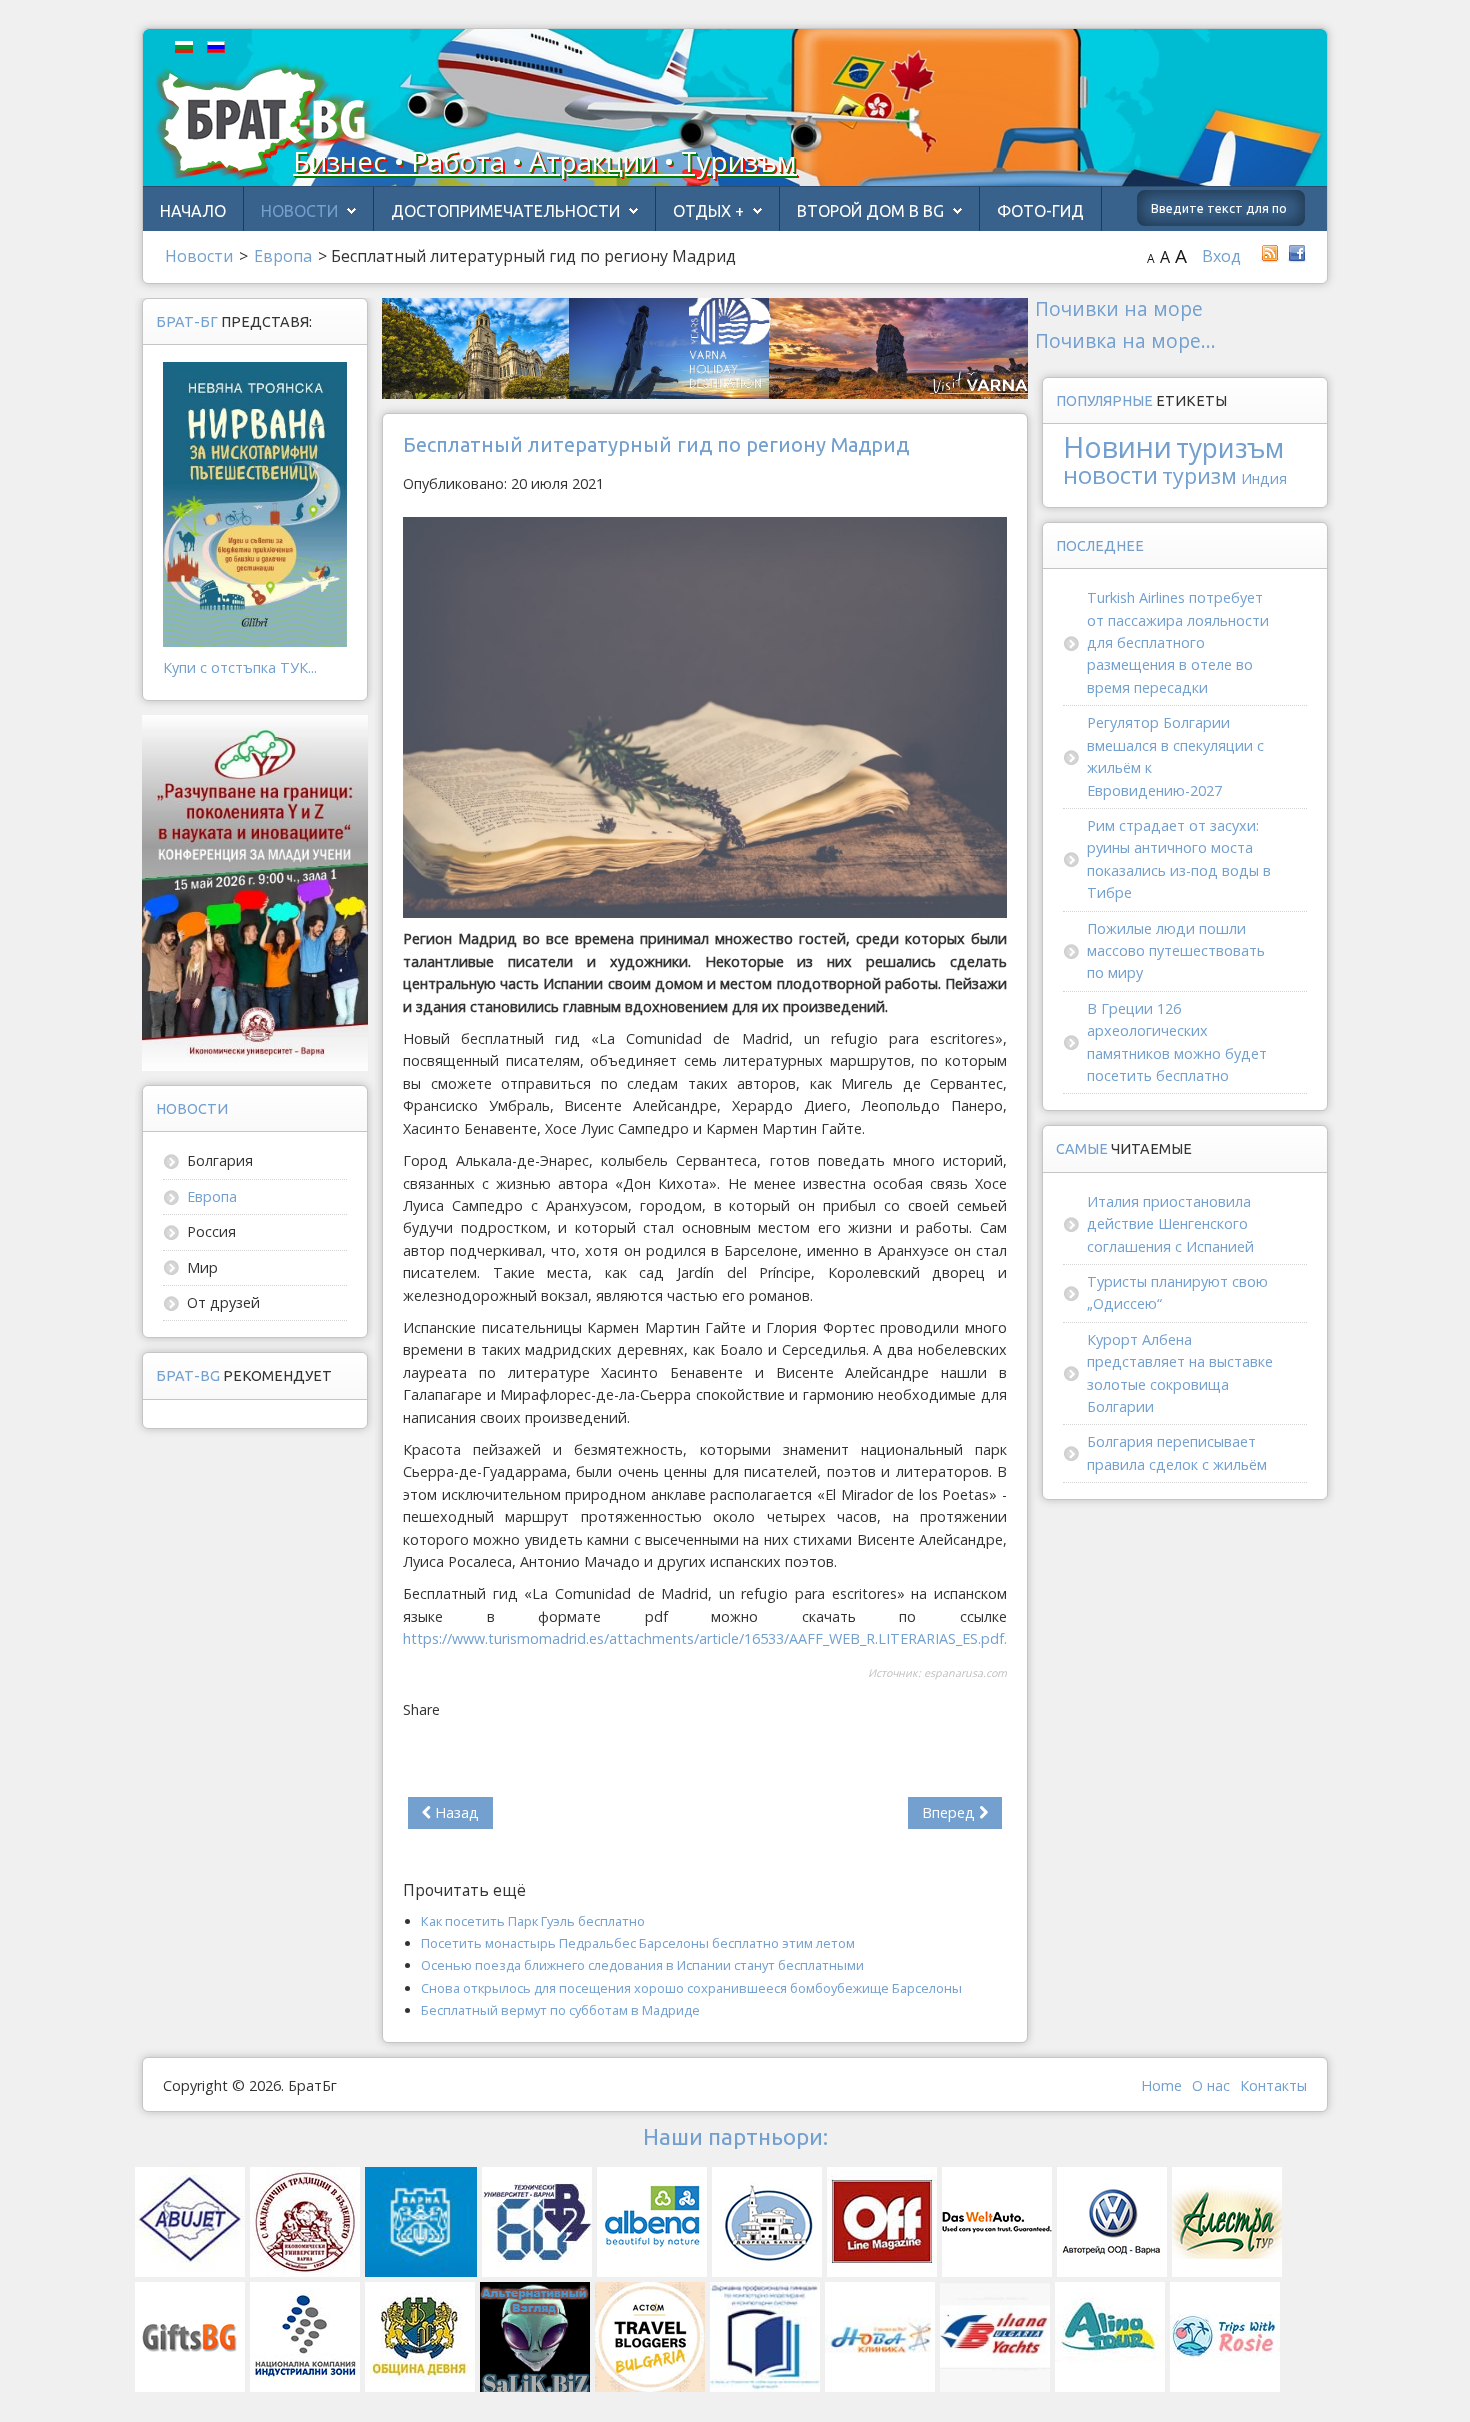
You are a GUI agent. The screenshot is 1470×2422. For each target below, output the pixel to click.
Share (421, 1709)
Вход (1221, 256)
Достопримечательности (505, 211)
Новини (1117, 446)
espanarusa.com (965, 1673)
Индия (1264, 478)
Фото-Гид (1040, 211)
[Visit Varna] (705, 346)
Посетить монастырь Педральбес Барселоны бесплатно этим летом (638, 1943)
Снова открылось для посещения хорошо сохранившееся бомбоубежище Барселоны (691, 1988)
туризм (1199, 475)
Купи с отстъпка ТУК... (240, 667)
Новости (299, 211)
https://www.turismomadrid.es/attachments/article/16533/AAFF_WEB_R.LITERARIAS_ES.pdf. (705, 1638)
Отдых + (708, 211)
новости (1110, 474)
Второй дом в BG (870, 211)
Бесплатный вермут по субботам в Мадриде (560, 2010)
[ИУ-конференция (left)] (255, 891)
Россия (211, 1231)
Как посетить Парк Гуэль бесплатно (533, 1921)
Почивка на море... (1125, 340)
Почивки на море (1119, 308)
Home (1161, 2085)
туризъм (1230, 448)
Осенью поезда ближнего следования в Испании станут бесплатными (642, 1965)
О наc (1211, 2085)
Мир (202, 1267)
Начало (193, 211)
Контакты (1273, 2085)
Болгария (220, 1160)
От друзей (223, 1302)
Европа (212, 1196)
